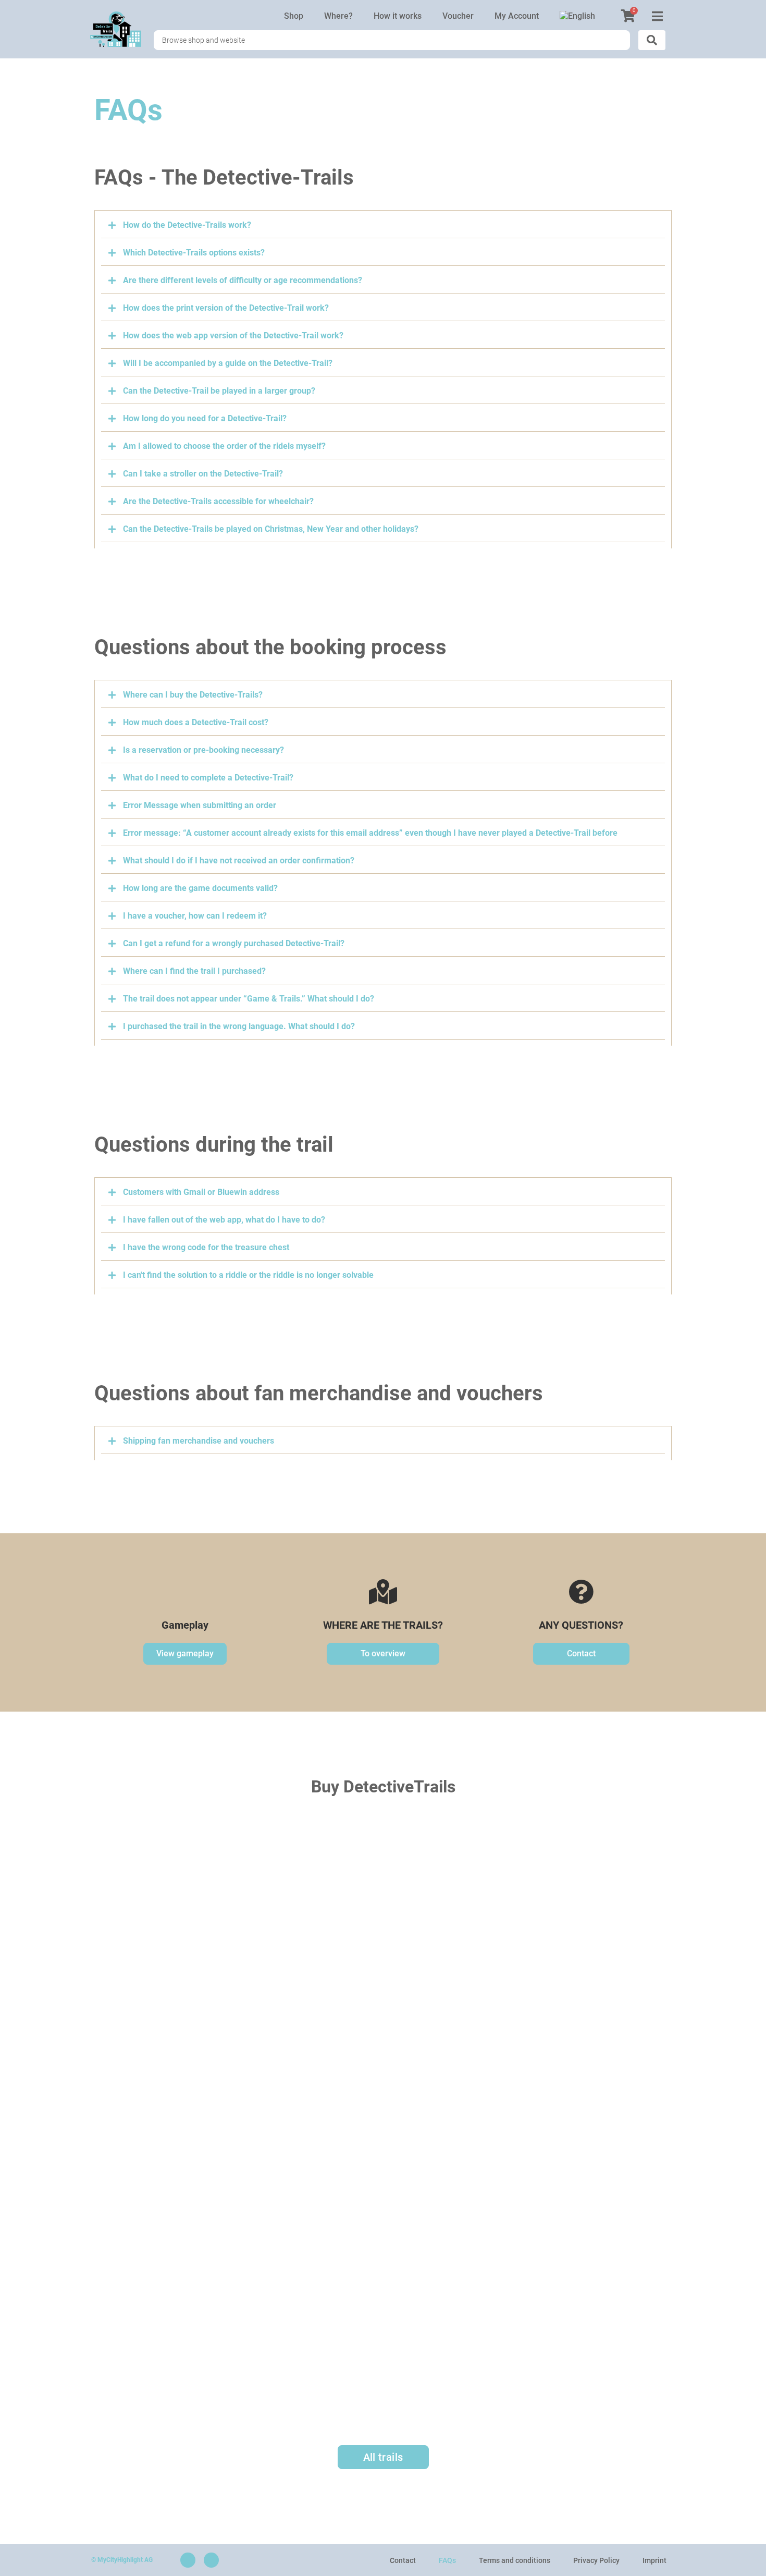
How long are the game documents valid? (200, 888)
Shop (294, 16)
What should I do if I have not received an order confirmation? (239, 860)
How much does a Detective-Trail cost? (196, 722)
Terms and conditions (515, 2560)
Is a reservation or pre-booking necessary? (203, 750)
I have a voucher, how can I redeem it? (195, 916)
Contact (403, 2560)
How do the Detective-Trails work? (187, 225)
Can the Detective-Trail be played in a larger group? (219, 391)
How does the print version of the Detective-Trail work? (226, 308)
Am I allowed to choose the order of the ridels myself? (224, 446)
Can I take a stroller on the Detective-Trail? (203, 474)
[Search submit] (652, 40)
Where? (338, 16)
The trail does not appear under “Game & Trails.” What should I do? (249, 999)
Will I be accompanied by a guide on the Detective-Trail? (228, 363)
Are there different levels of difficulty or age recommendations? (243, 280)
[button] (383, 228)
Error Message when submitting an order (200, 805)
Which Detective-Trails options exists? (194, 253)
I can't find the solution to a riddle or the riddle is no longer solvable (248, 1275)
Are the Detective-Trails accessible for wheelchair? (218, 501)
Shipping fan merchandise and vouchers (199, 1441)
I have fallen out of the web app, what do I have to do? (224, 1220)
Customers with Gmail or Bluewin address (201, 1192)
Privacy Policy (596, 2560)
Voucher (458, 16)
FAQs (447, 2560)
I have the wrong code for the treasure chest (206, 1247)
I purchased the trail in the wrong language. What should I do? (239, 1026)
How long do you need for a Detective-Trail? (205, 418)
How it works (398, 16)
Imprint (654, 2560)
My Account (517, 16)
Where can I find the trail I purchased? (194, 971)
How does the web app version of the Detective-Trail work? (233, 335)
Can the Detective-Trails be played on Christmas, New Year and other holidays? (271, 529)
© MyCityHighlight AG (122, 2560)
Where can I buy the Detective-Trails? (193, 695)
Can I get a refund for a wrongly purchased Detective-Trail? (234, 943)
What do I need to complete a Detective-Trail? (208, 778)
